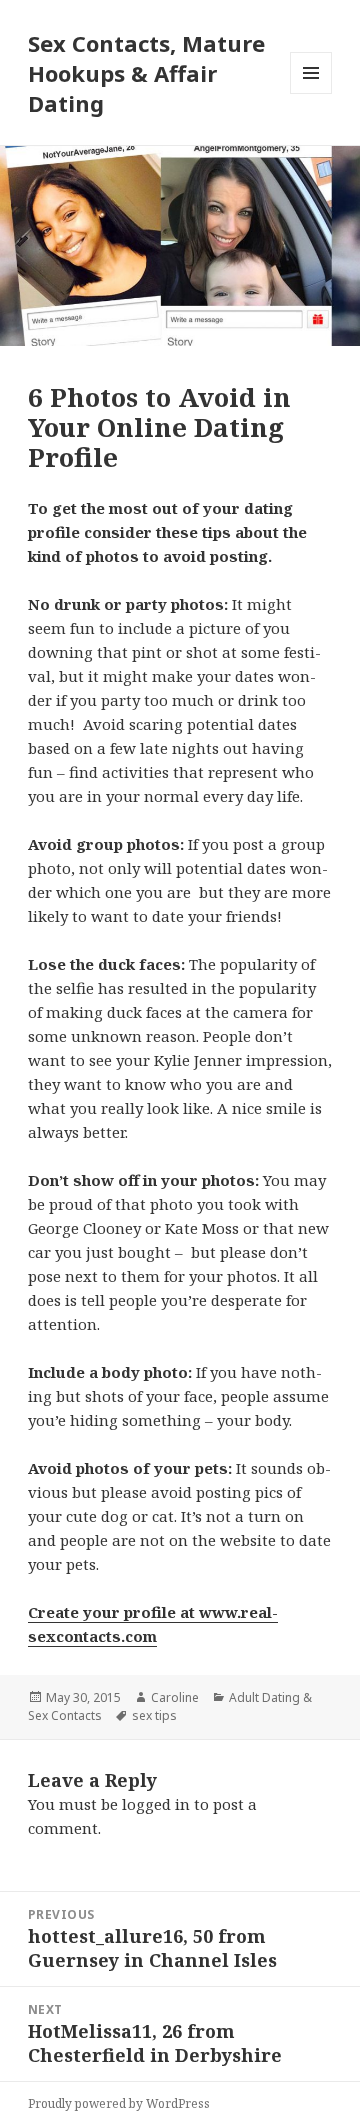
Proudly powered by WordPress (119, 2103)
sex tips (154, 1715)
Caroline (175, 1697)
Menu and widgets (311, 93)
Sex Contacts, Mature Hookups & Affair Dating (146, 73)
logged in (156, 1804)
